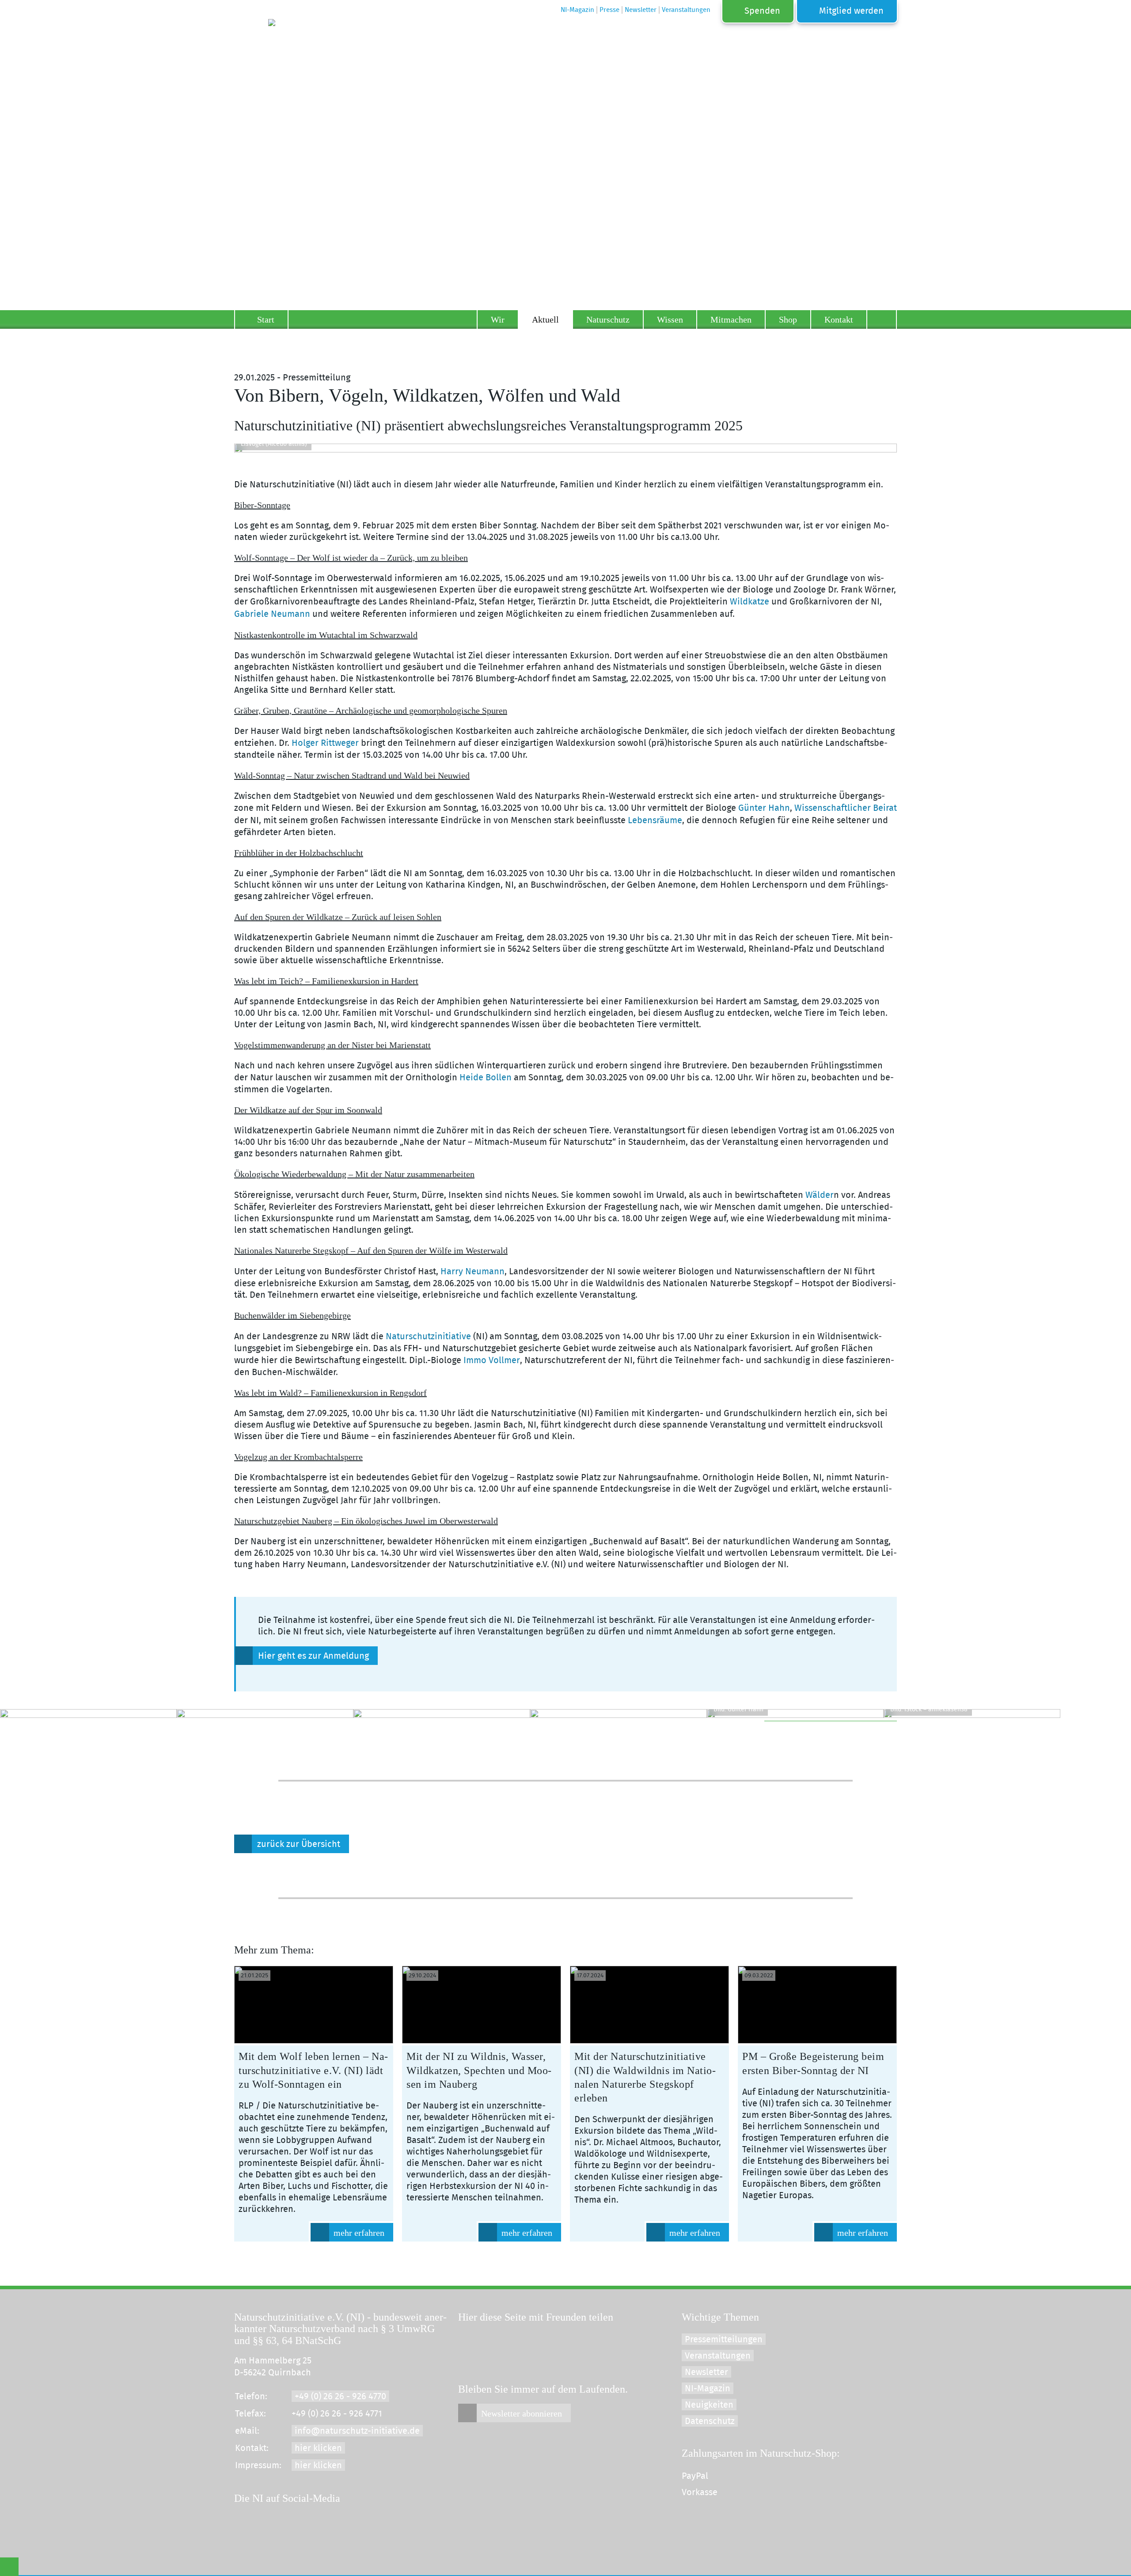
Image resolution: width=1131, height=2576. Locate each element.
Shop (788, 319)
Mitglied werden (851, 11)
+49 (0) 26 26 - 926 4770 (340, 2397)
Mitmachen (731, 319)
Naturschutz (608, 319)
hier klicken (318, 2448)
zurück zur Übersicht (299, 1844)
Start (266, 319)
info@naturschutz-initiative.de (357, 2431)
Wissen (670, 319)
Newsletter (706, 2372)
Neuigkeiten (709, 2405)
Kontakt (839, 319)
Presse (609, 10)
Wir (498, 319)
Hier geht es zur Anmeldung (313, 1656)
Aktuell (545, 319)
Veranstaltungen (718, 2356)
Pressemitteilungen (724, 2340)
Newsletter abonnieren (522, 2413)
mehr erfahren (359, 2233)
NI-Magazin (708, 2389)
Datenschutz (710, 2421)
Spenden (762, 11)
